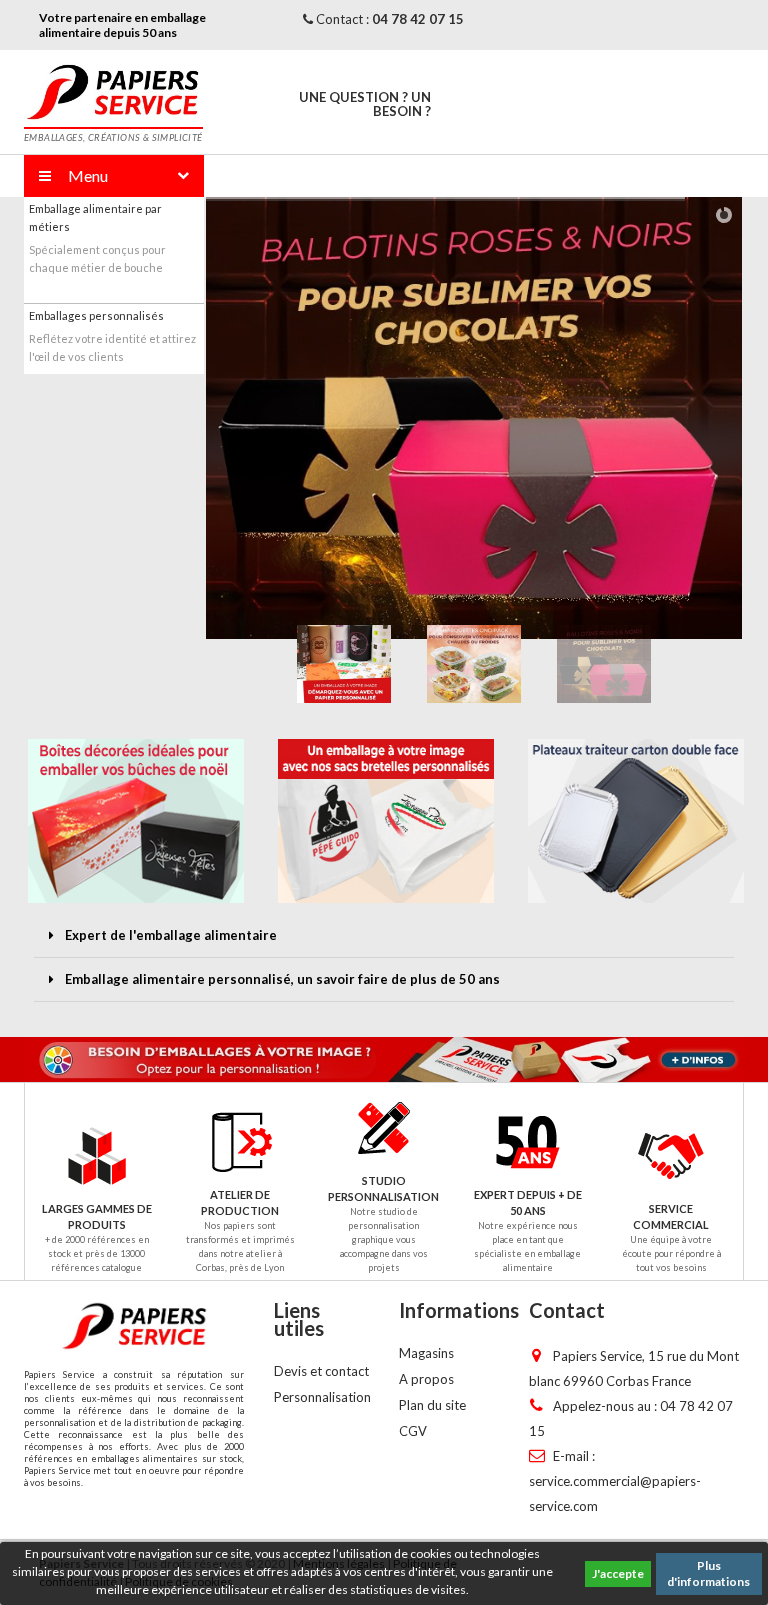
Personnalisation (322, 1397)
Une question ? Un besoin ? (365, 104)
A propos (426, 1379)
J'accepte (618, 1573)
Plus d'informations (708, 1573)
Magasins (426, 1353)
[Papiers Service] (112, 90)
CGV (413, 1431)
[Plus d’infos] (384, 1059)
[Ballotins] (445, 418)
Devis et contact (321, 1371)
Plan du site (432, 1405)
